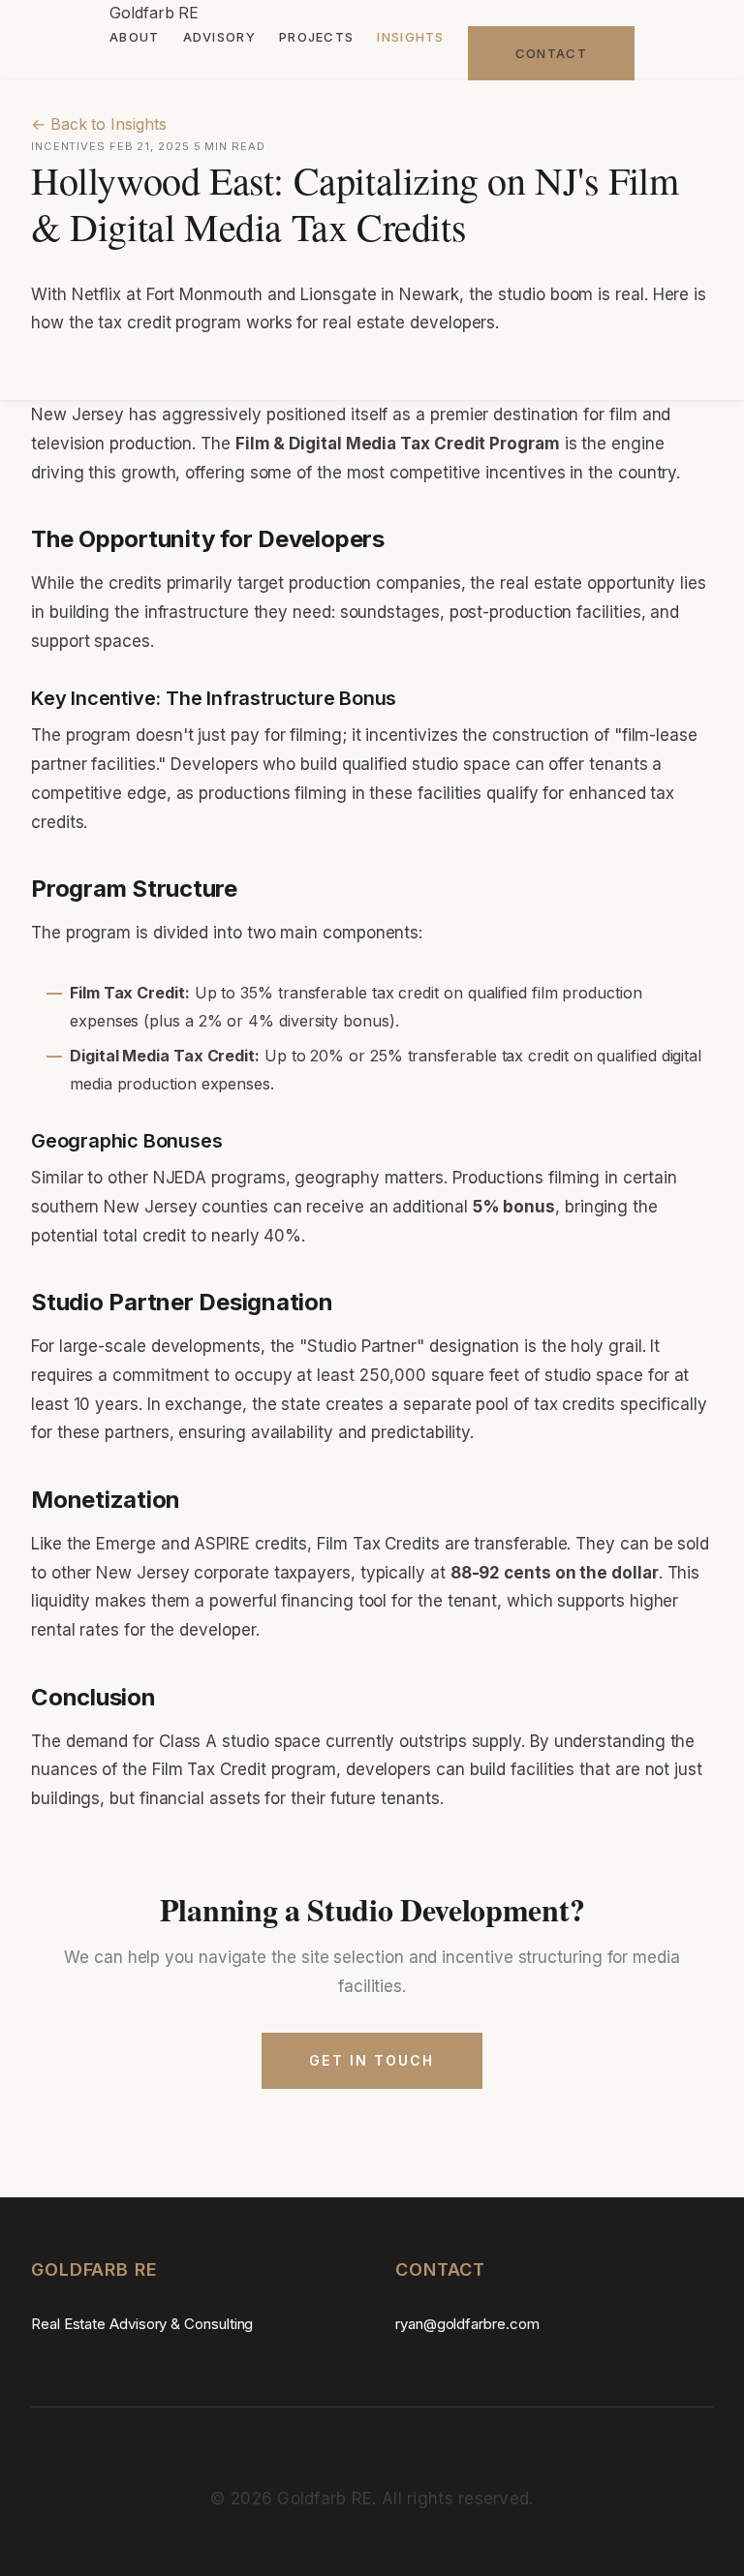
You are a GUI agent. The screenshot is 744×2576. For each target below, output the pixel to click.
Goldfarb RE (154, 13)
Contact (551, 53)
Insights (410, 37)
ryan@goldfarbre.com (467, 2324)
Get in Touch (372, 2060)
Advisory (219, 37)
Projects (316, 37)
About (135, 37)
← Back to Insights (99, 124)
